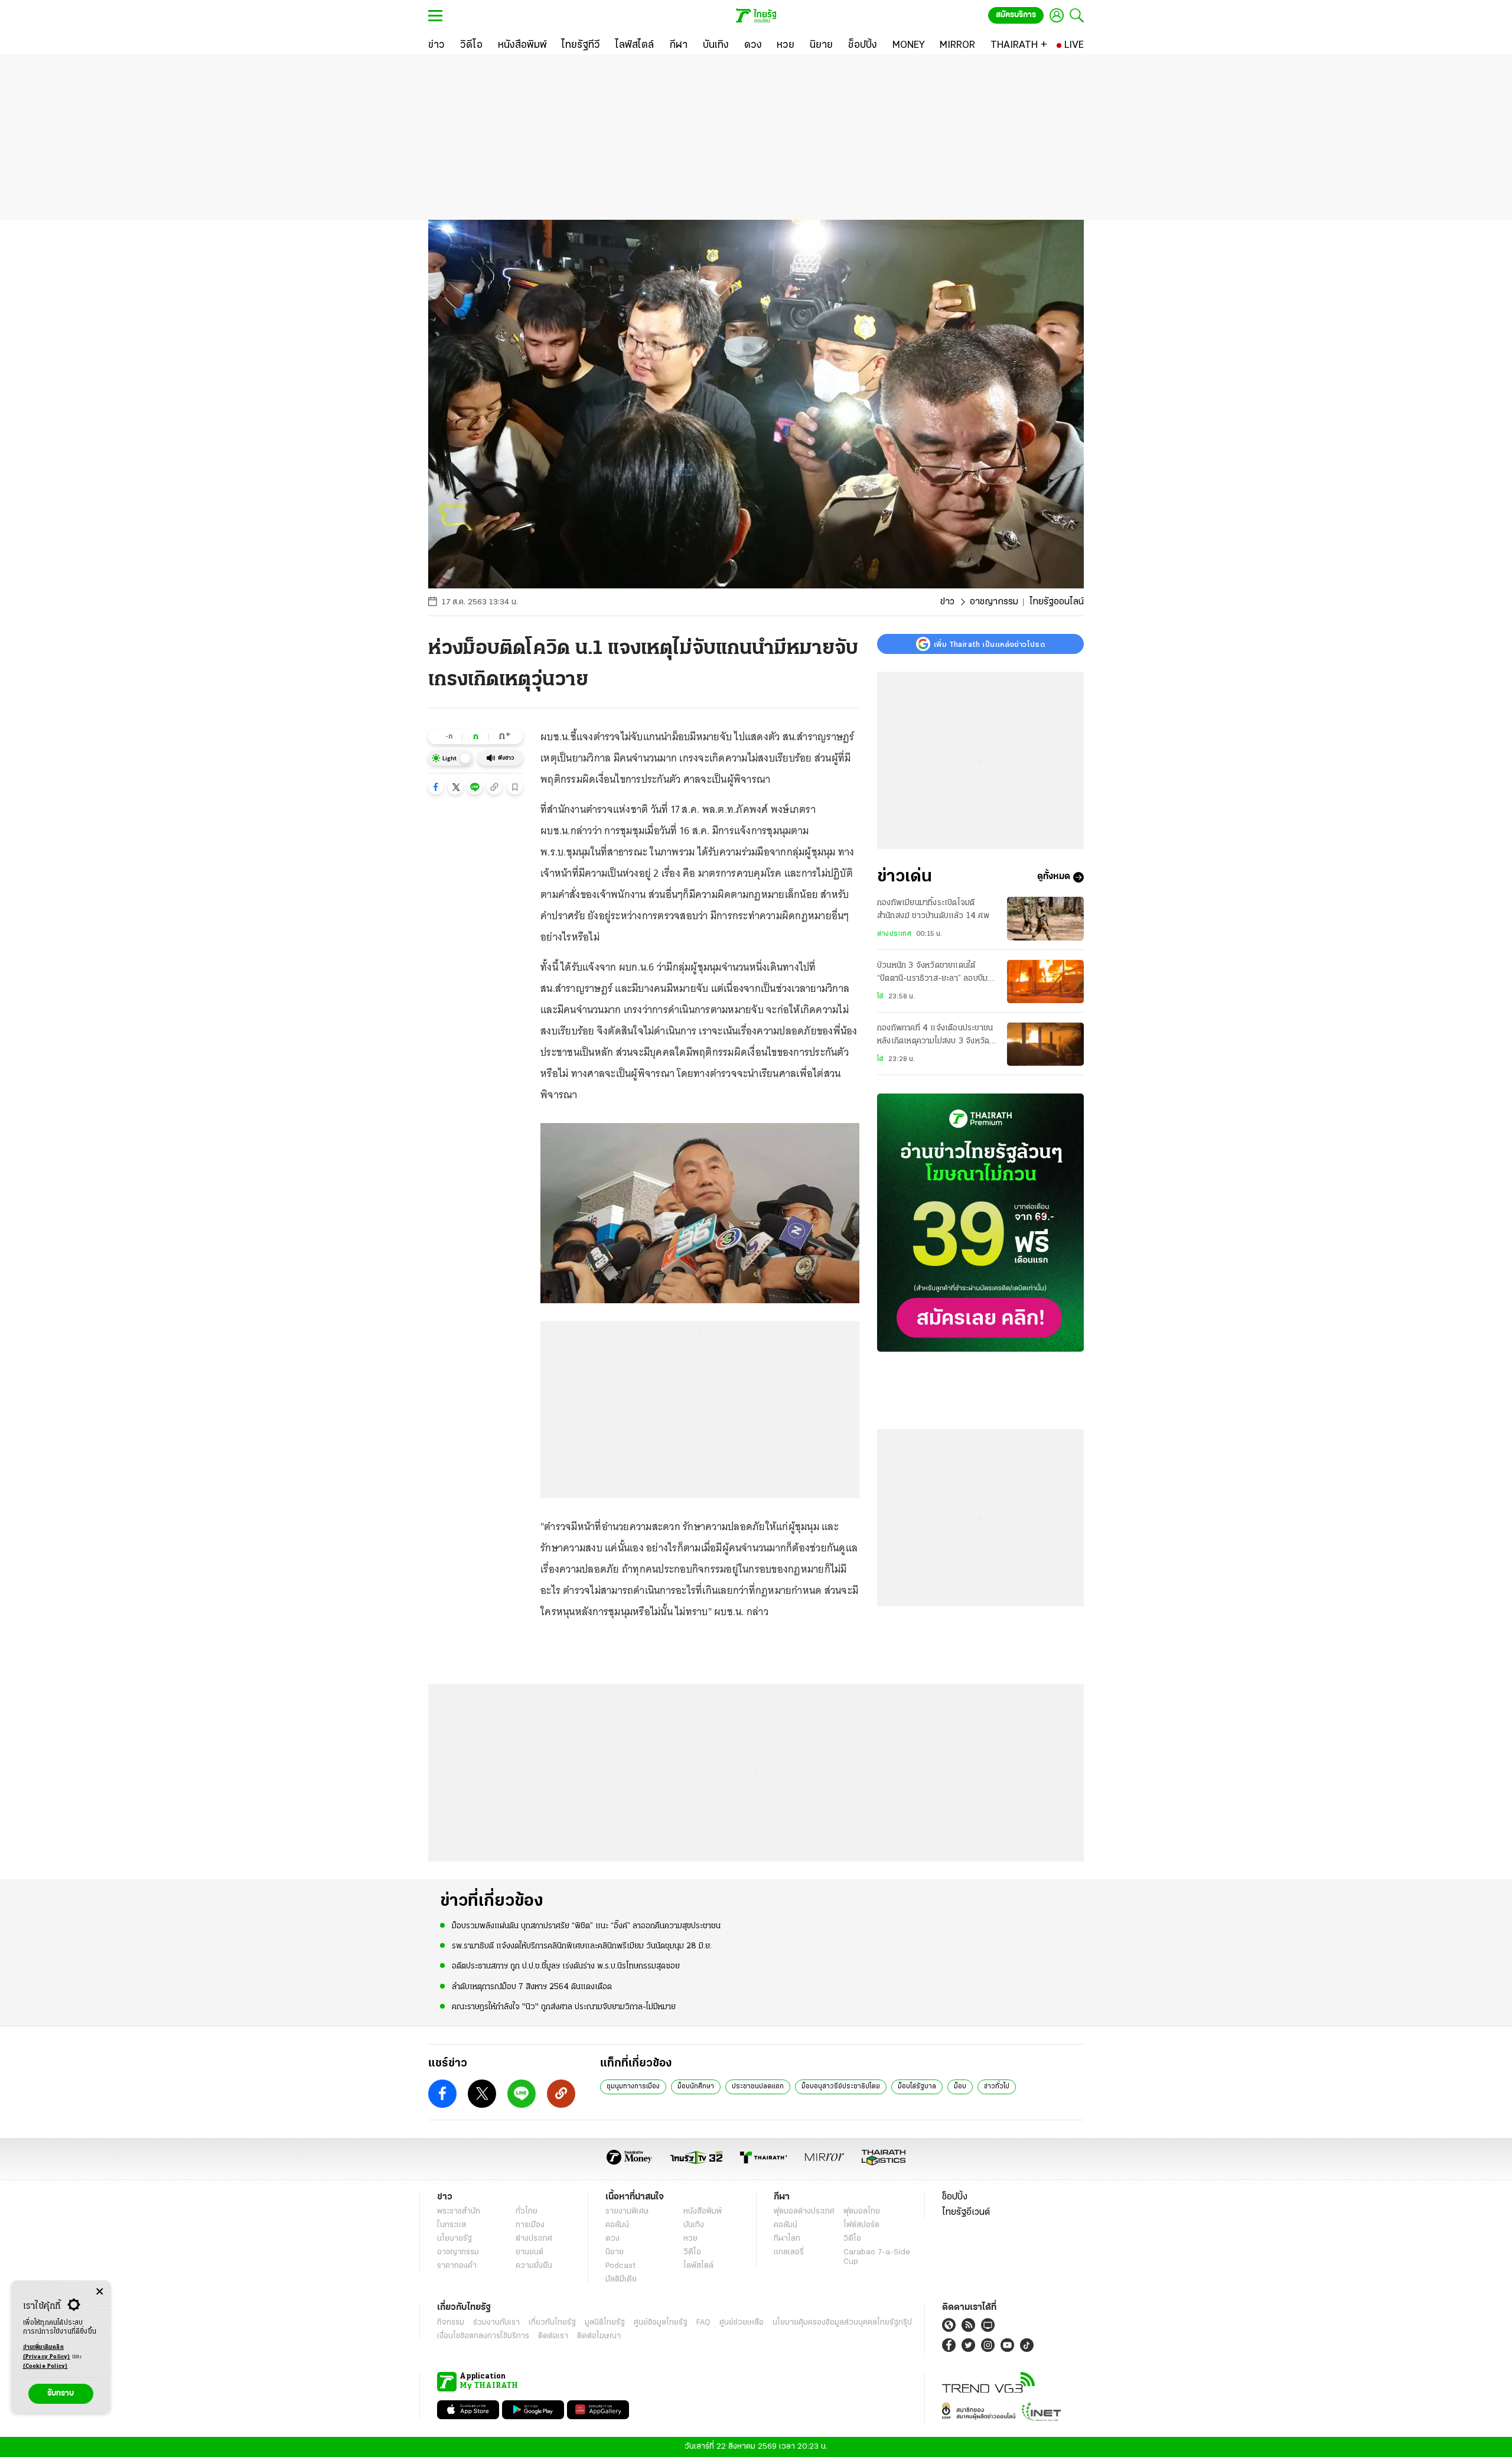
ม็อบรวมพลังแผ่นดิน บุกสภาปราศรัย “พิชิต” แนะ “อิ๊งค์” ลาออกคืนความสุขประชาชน (586, 1926)
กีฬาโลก (787, 2239)
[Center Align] (100, 2292)
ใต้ (880, 997)
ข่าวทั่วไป (997, 2087)
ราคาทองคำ (457, 2266)
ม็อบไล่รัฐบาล (917, 2087)
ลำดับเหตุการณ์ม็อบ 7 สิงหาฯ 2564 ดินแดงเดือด (532, 1987)
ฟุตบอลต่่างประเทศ (804, 2212)
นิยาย (615, 2252)
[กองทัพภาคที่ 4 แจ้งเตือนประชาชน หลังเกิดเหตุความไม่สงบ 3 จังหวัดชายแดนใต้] (1045, 1044)
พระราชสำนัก (459, 2212)
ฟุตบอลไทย (862, 2212)
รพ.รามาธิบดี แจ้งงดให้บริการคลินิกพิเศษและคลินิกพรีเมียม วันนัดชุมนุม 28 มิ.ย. (582, 1946)
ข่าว (947, 602)
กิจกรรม (451, 2323)
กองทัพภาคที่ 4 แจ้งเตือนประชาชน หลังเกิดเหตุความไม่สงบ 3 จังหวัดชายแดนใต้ (935, 1037)
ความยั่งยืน (534, 2266)
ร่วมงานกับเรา (496, 2323)
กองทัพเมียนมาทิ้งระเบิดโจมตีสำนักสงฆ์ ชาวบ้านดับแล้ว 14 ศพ (933, 909)
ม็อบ (960, 2087)
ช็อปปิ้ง (955, 2197)
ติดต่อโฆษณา (599, 2336)
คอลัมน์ (617, 2225)
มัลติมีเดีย (621, 2279)
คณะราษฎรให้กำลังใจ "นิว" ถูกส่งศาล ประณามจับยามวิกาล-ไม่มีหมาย (564, 2007)
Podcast (620, 2266)
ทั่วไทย (527, 2212)
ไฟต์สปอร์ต (861, 2225)
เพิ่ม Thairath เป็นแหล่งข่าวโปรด (989, 644)
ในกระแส (452, 2225)
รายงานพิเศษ (627, 2212)
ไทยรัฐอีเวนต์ (966, 2212)
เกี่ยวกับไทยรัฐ (552, 2323)
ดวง (612, 2239)
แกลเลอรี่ (789, 2252)
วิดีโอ (692, 2252)
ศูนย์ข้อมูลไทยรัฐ (661, 2323)
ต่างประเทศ (894, 934)
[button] (436, 787)
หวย (690, 2239)
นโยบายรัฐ (454, 2239)
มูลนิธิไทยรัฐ (605, 2323)
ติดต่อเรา (553, 2336)
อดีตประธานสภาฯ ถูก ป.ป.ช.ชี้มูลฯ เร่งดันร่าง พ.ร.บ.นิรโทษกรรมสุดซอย (566, 1966)
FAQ (703, 2323)
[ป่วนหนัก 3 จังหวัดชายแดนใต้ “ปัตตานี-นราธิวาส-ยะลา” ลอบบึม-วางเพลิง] (1045, 982)
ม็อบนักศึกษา (696, 2087)
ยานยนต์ (529, 2252)
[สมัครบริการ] (980, 1223)
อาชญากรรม (994, 602)
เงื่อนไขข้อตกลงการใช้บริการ (483, 2336)
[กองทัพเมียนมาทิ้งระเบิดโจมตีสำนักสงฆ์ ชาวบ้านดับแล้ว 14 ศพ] (1045, 918)
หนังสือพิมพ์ (703, 2212)
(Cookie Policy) (45, 2366)
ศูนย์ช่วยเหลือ (742, 2323)
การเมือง (530, 2225)
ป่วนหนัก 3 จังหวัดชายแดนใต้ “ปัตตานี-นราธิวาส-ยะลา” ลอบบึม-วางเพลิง (934, 974)
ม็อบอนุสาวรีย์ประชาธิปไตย (841, 2087)
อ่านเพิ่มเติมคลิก (47, 2352)
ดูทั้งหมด (1054, 877)
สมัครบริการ (1016, 15)
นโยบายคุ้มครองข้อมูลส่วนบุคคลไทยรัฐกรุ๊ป (842, 2323)
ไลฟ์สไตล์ (698, 2266)
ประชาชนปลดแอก (758, 2087)
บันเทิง (694, 2225)
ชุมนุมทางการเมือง (633, 2087)
